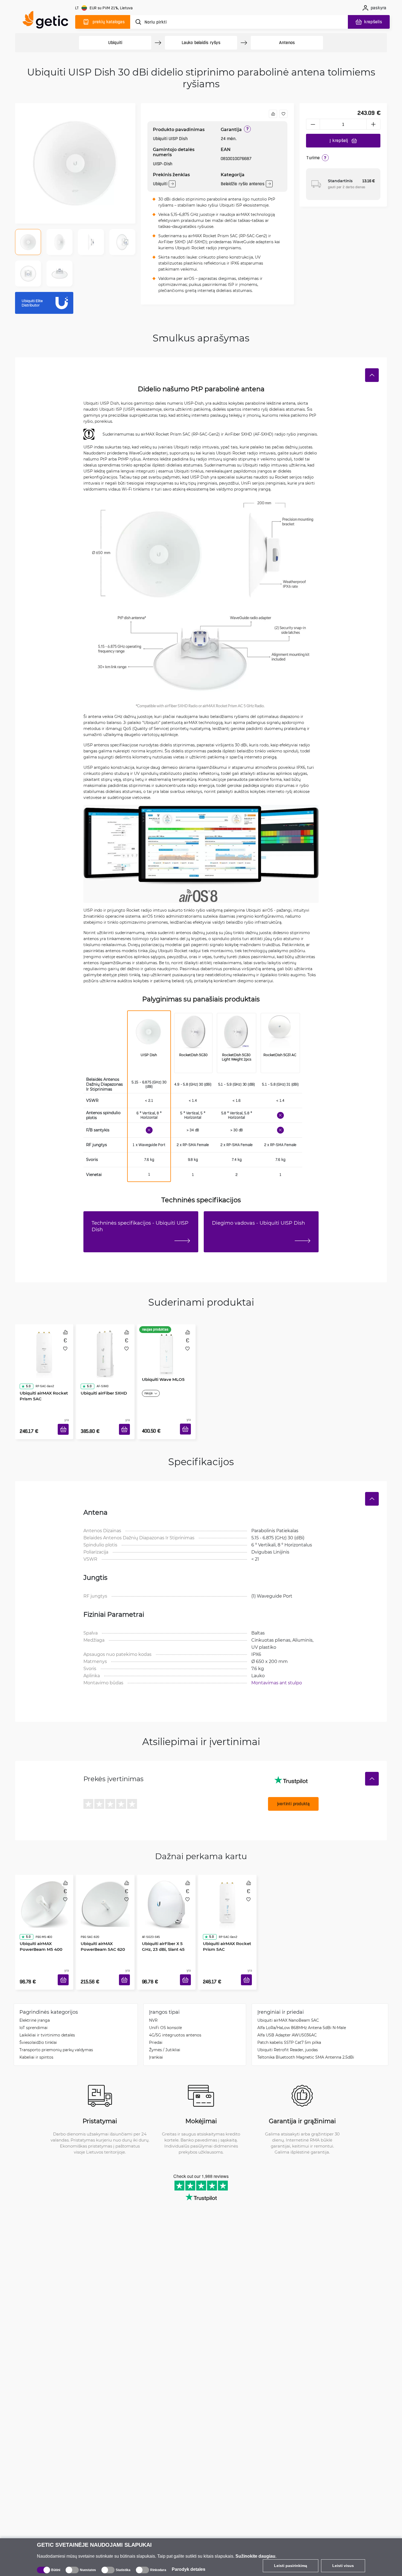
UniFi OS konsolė (165, 2011)
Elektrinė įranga (35, 2004)
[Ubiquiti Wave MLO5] (166, 1348)
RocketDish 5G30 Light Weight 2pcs (237, 1057)
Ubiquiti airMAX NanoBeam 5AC (288, 2004)
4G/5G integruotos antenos (175, 2019)
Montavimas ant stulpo (277, 1674)
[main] (48, 21)
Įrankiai (156, 2041)
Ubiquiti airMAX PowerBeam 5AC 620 (101, 1922)
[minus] (313, 124)
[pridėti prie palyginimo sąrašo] (273, 114)
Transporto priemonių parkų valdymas (56, 2033)
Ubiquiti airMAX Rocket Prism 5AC (42, 1380)
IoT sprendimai (33, 2011)
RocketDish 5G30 (193, 1055)
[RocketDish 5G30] (193, 1033)
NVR (153, 2004)
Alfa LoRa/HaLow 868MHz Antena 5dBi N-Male (302, 2011)
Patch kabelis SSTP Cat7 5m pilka (289, 2026)
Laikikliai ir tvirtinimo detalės (47, 2019)
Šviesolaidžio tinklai (38, 2026)
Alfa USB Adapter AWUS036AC (287, 2019)
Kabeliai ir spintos (36, 2041)
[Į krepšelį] (65, 1423)
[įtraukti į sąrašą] (283, 114)
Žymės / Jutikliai (165, 2033)
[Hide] (372, 375)
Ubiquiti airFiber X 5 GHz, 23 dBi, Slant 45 (166, 1922)
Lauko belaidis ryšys (201, 43)
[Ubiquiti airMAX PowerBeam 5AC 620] (105, 1890)
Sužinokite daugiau (255, 2556)
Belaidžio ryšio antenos (242, 184)
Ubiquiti (115, 43)
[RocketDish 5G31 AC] (279, 1033)
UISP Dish (149, 1055)
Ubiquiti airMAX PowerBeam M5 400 (39, 1922)
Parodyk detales (189, 2569)
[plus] (374, 124)
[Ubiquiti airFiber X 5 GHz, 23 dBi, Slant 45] (166, 1890)
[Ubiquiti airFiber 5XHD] (105, 1348)
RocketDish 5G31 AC (280, 1055)
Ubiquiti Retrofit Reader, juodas (288, 2033)
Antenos (287, 43)
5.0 (26, 1371)
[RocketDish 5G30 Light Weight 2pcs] (236, 1033)
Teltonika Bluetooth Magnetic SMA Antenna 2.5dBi (306, 2041)
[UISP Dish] (148, 1033)
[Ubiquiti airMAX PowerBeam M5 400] (44, 1890)
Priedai (156, 2026)
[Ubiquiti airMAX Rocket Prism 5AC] (44, 1348)
